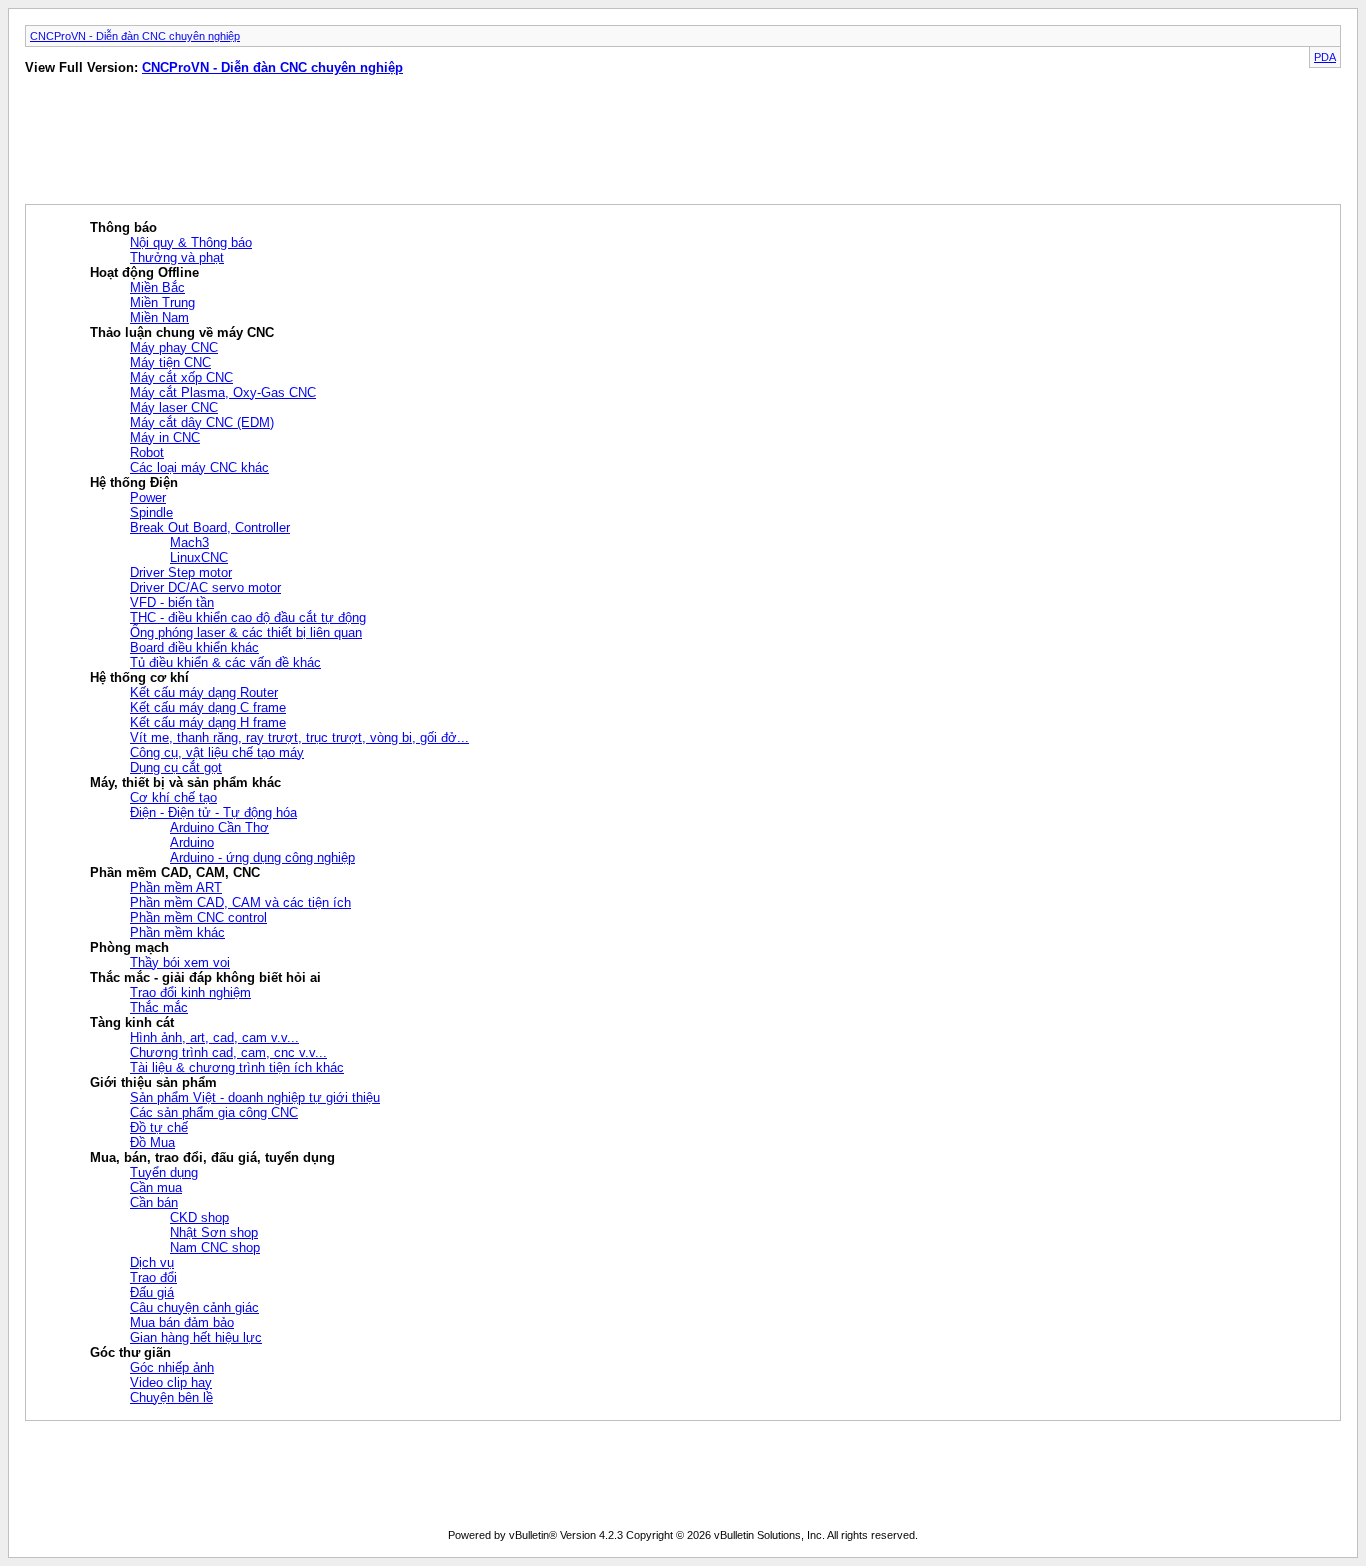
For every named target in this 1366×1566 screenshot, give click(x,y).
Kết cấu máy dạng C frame (208, 707)
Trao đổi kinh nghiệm (190, 992)
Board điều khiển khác (194, 647)
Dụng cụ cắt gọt (176, 767)
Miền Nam (159, 317)
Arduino (192, 842)
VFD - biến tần (172, 602)
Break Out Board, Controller (210, 527)
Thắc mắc (159, 1007)
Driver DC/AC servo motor (205, 587)
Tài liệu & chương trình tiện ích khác (237, 1067)
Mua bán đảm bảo (182, 1322)
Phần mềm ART (176, 887)
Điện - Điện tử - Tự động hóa (213, 812)
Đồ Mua (152, 1142)
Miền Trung (162, 302)
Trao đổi (153, 1277)
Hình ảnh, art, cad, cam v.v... (214, 1037)
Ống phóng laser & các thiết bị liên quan (246, 632)
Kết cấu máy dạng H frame (208, 722)
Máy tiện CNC (170, 362)
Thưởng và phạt (177, 257)
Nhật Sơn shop (214, 1232)
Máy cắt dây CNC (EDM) (202, 422)
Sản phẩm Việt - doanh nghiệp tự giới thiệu (255, 1097)
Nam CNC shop (215, 1247)
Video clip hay (171, 1382)
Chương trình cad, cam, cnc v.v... (228, 1052)
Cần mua (156, 1187)
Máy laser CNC (174, 407)
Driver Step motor (181, 572)
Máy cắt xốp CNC (181, 377)
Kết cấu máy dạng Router (204, 692)
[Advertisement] (341, 144)
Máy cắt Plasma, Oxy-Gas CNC (223, 392)
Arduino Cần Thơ (219, 827)
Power (148, 497)
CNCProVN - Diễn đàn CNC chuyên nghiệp (135, 36)
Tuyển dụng (164, 1172)
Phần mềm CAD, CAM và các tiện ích (240, 902)
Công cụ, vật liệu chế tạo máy (217, 752)
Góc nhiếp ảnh (172, 1367)
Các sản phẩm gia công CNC (214, 1112)
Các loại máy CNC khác (199, 467)
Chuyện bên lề (171, 1397)
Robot (147, 452)
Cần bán (154, 1202)
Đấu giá (152, 1292)
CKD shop (199, 1217)
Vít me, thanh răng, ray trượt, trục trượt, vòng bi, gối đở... (299, 737)
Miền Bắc (157, 287)
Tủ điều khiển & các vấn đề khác (225, 662)
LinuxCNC (199, 557)
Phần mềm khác (177, 932)
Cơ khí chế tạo (173, 797)
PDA (1325, 57)
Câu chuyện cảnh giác (194, 1307)
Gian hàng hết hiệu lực (196, 1337)
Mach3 (189, 542)
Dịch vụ (152, 1262)
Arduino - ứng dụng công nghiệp (262, 857)
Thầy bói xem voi (180, 962)
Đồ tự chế (159, 1127)
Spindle (151, 512)
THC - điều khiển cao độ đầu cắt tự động (248, 617)
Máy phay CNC (174, 347)
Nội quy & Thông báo (191, 242)
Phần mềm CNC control (198, 917)
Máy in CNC (165, 437)
